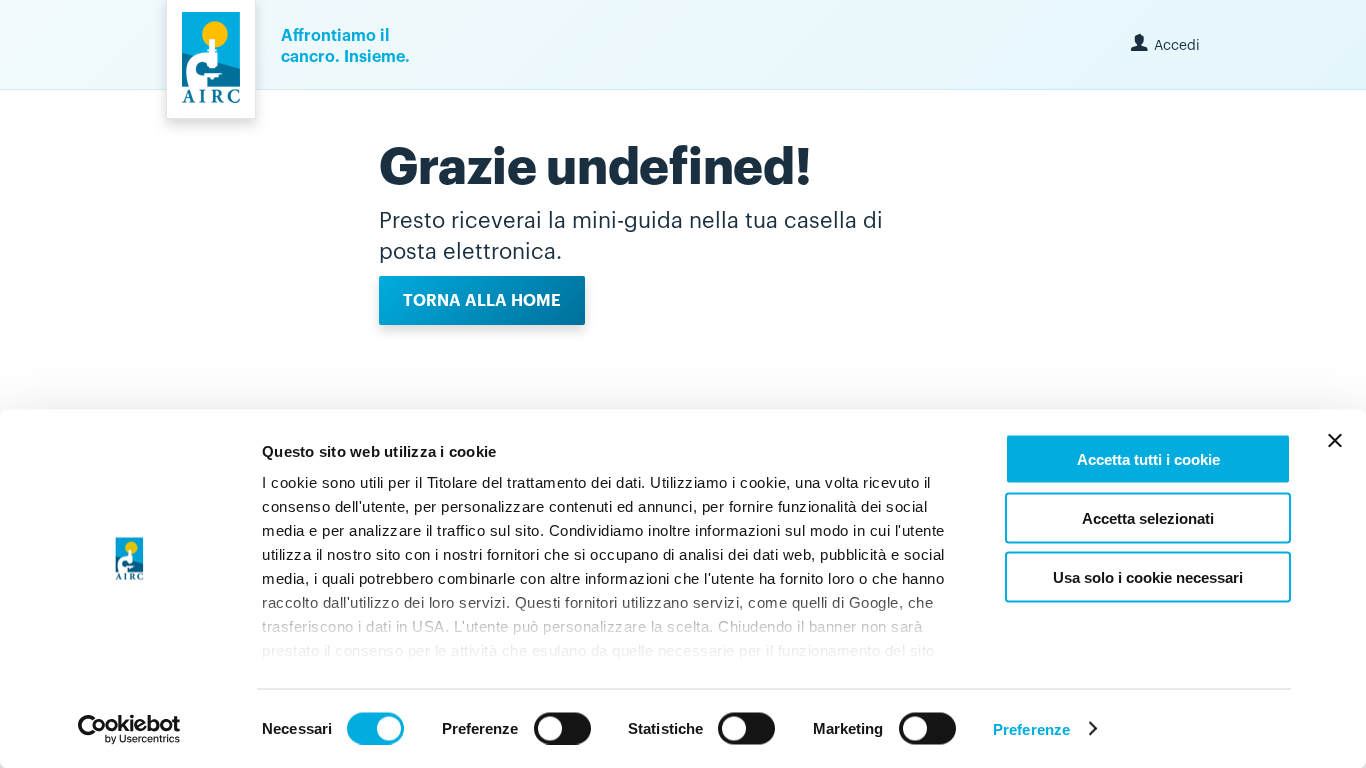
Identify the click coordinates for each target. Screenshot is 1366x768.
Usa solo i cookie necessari (1148, 576)
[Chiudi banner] (1335, 441)
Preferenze (1031, 728)
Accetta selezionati (1148, 517)
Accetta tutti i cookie (1148, 459)
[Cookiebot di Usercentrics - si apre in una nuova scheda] (129, 729)
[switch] (562, 728)
